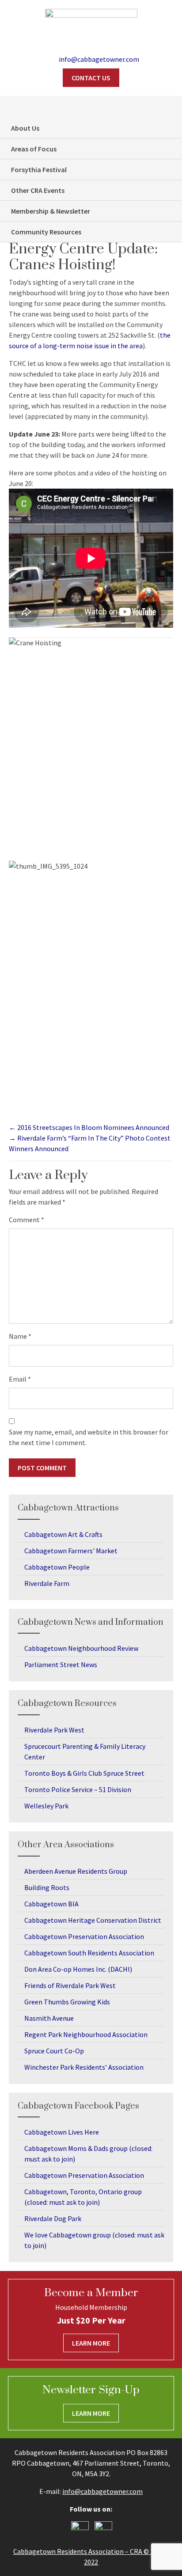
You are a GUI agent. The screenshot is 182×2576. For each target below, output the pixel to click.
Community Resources (46, 232)
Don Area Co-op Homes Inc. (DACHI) (78, 1969)
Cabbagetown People (57, 1567)
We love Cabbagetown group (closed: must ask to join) (94, 2240)
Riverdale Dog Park (53, 2218)
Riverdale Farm (47, 1583)
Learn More (91, 2343)
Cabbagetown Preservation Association (84, 1936)
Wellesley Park (46, 1806)
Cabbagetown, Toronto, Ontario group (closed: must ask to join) (83, 2197)
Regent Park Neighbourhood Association (86, 2034)
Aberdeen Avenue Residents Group (76, 1871)
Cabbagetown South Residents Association (89, 1953)
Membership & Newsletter (51, 211)
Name (20, 1336)
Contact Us (91, 78)
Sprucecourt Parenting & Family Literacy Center (85, 1751)
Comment (27, 1220)
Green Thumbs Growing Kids (67, 2002)
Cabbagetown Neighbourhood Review (81, 1648)
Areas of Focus (34, 149)
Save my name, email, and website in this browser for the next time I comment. (89, 1437)
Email (20, 1379)
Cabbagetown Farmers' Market (71, 1551)
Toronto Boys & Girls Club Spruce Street (84, 1773)
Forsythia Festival (39, 169)
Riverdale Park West (54, 1730)
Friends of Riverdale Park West (70, 1985)
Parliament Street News (61, 1665)
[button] (171, 107)
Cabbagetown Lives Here (62, 2132)
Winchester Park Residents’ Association (84, 2067)
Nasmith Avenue (49, 2018)
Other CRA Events (38, 190)
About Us (25, 128)
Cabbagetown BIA (51, 1904)
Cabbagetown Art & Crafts (63, 1534)
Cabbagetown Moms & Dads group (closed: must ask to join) (88, 2154)
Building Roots (47, 1887)
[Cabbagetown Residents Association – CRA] (91, 25)
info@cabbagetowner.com (102, 2491)
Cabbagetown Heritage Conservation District (93, 1920)
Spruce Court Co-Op (54, 2051)
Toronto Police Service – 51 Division (78, 1789)
